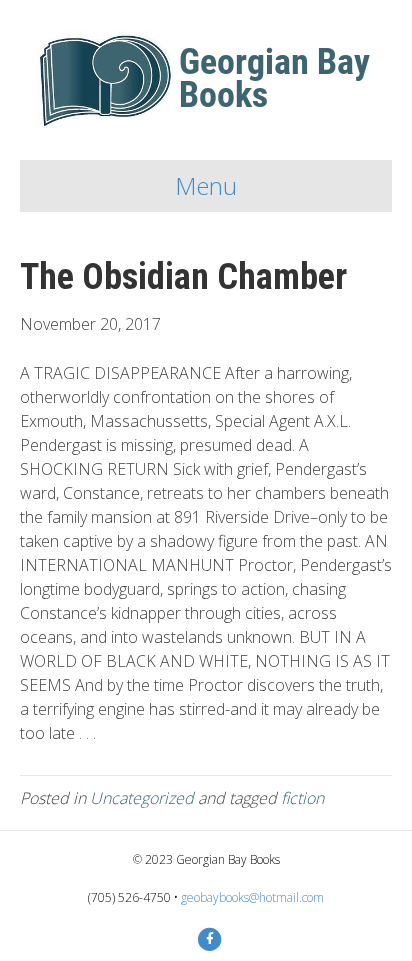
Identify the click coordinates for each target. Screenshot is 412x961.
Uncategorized (142, 798)
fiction (302, 798)
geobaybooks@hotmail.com (252, 897)
